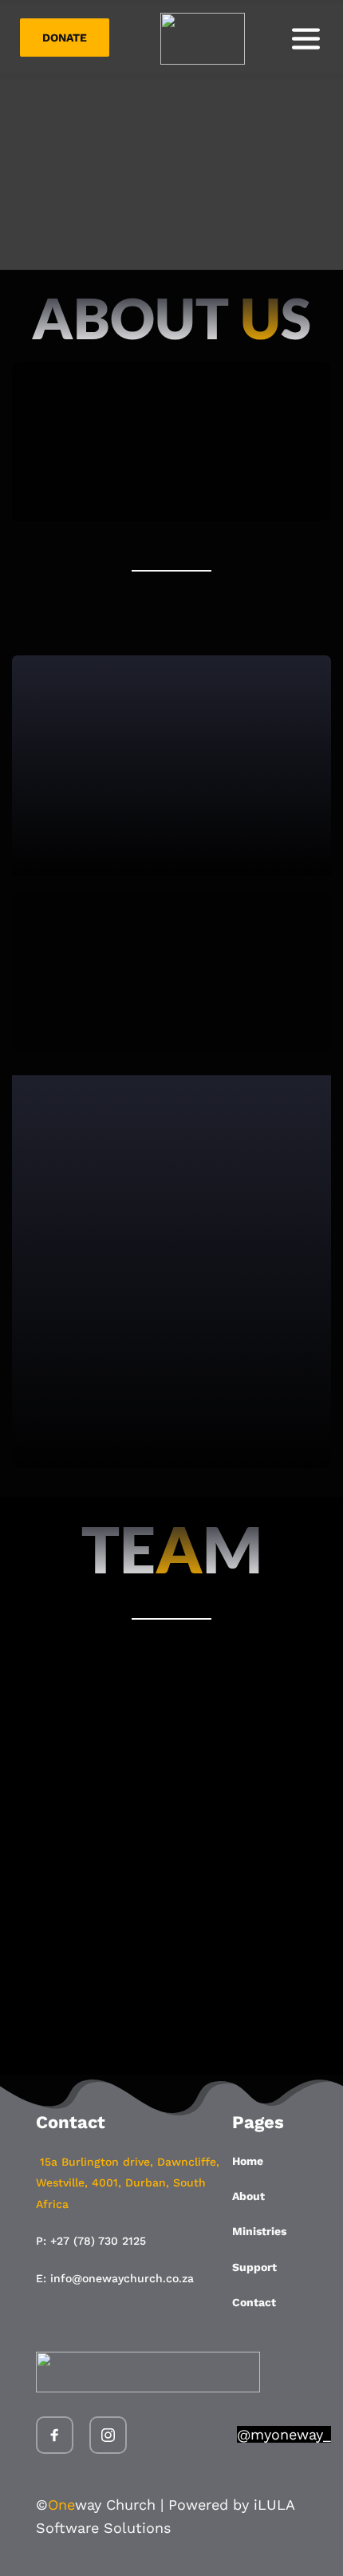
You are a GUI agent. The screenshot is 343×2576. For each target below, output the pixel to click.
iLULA (274, 2505)
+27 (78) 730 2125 (98, 2241)
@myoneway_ (284, 2434)
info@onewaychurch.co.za (122, 2278)
